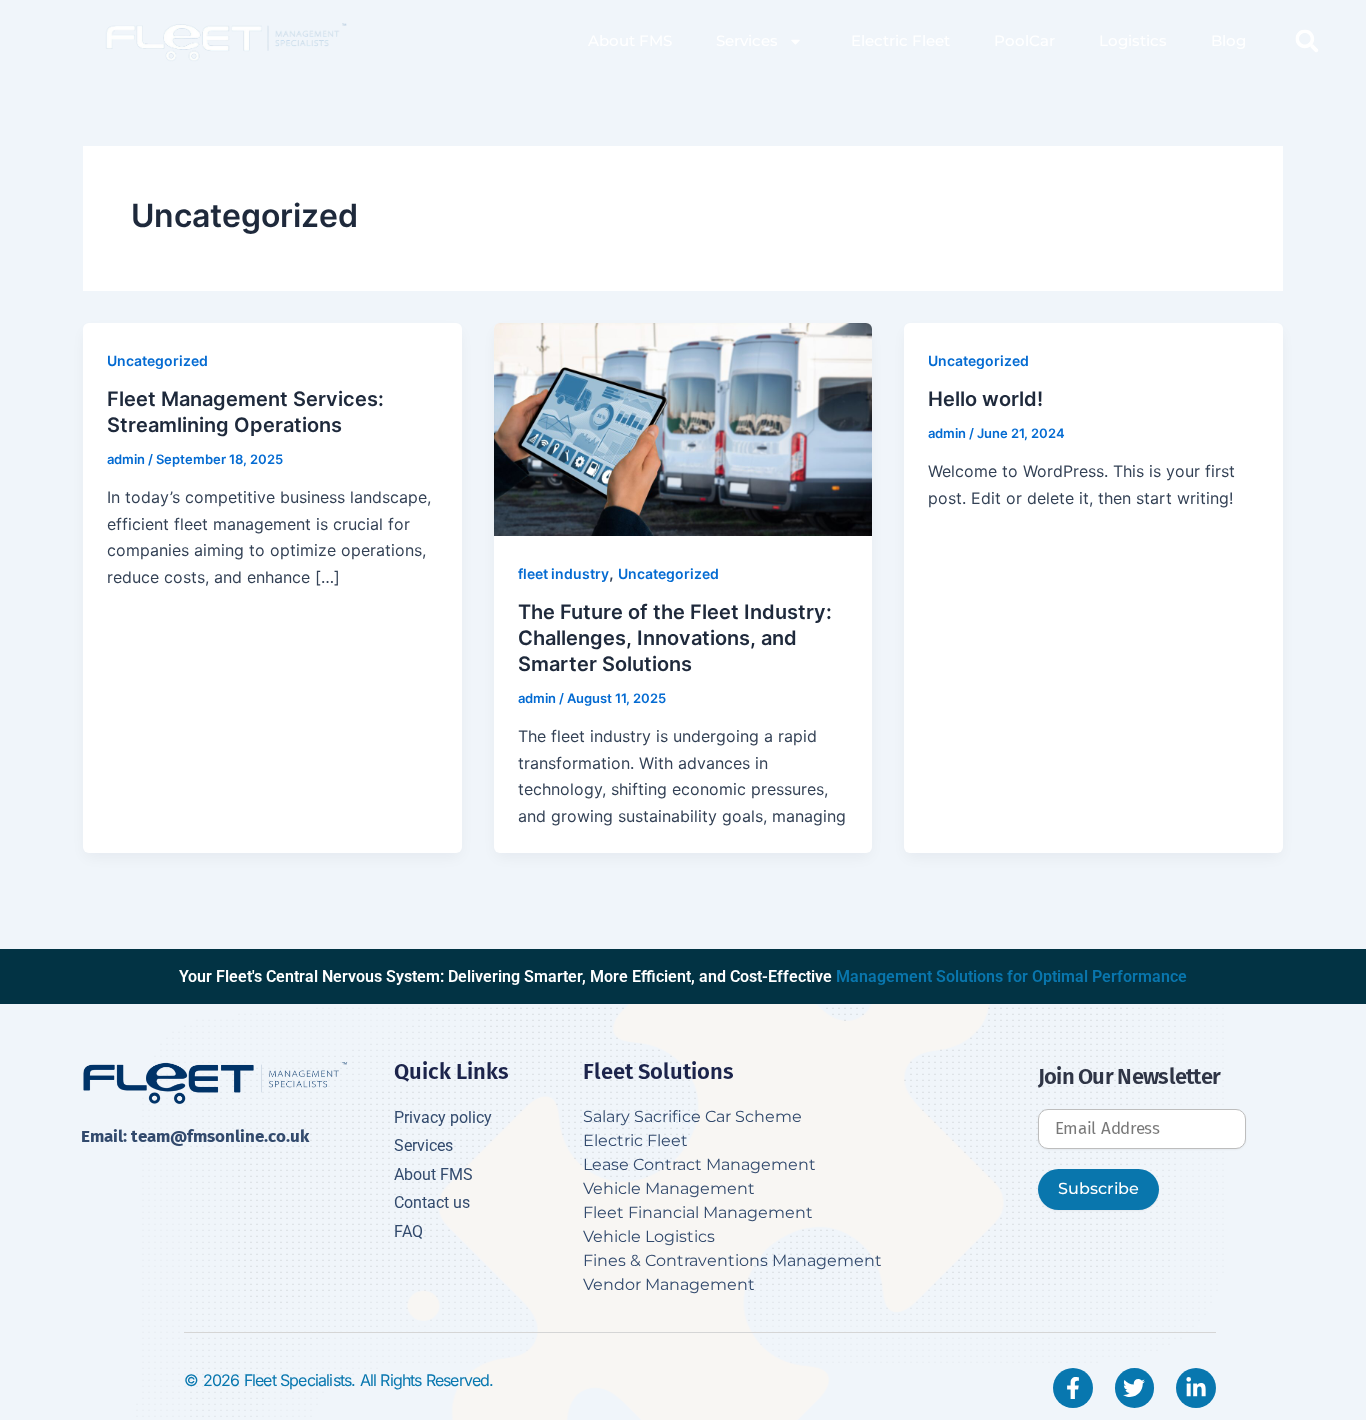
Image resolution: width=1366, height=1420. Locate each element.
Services (747, 40)
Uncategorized (157, 360)
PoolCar (1024, 40)
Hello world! (985, 399)
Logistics (1133, 40)
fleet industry (563, 573)
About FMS (630, 40)
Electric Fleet (898, 40)
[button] (1307, 41)
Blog (1228, 40)
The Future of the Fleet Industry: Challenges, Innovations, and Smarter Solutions (675, 638)
